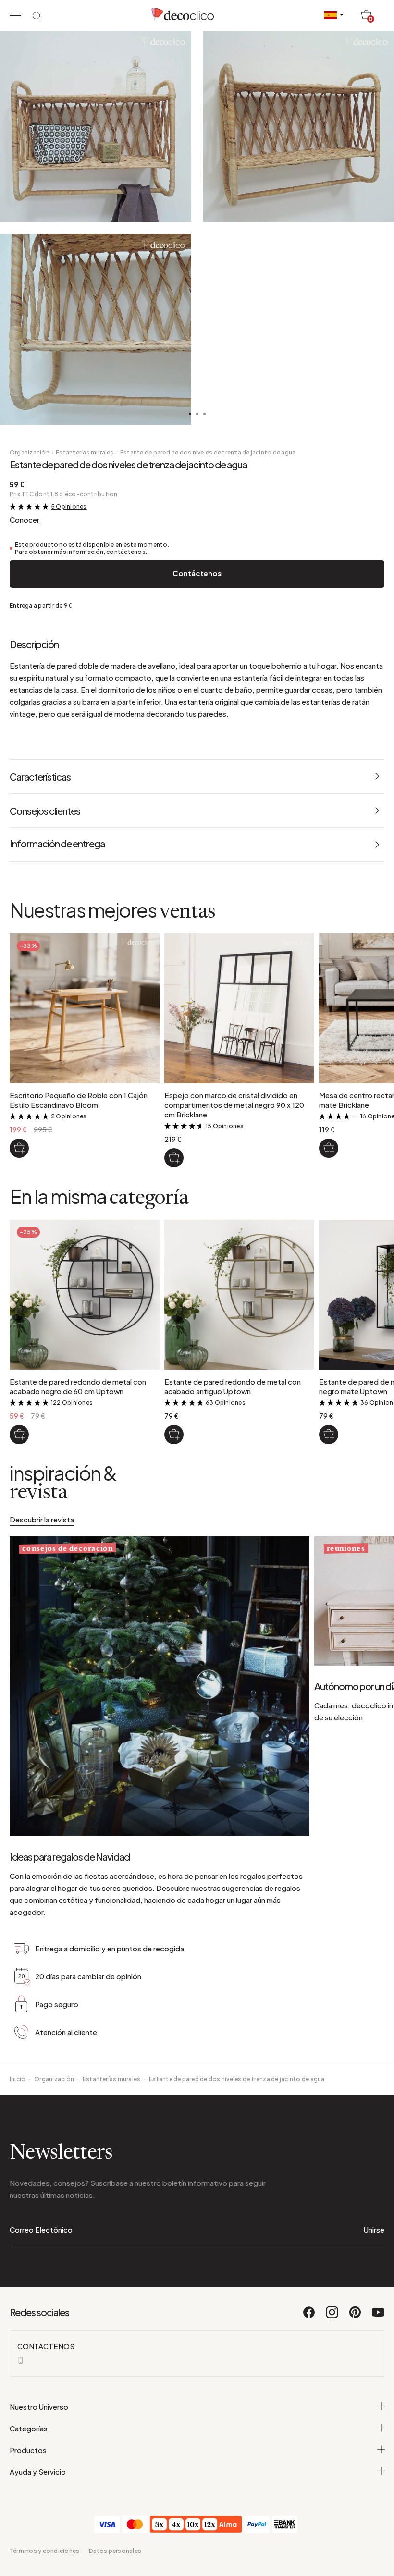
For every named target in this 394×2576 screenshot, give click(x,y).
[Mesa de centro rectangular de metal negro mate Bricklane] (329, 1148)
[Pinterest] (356, 2317)
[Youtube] (378, 2317)
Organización (30, 452)
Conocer (25, 520)
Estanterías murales (85, 452)
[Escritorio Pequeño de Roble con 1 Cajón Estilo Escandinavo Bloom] (19, 1148)
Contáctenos (197, 573)
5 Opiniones (69, 507)
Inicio (18, 2079)
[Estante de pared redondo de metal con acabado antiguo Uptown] (174, 1435)
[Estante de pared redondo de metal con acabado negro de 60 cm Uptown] (19, 1435)
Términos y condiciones (44, 2551)
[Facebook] (309, 2317)
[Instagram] (332, 2317)
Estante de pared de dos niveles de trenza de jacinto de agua (208, 452)
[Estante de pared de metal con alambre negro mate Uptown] (329, 1435)
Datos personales (115, 2551)
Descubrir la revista (42, 1519)
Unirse (374, 2229)
